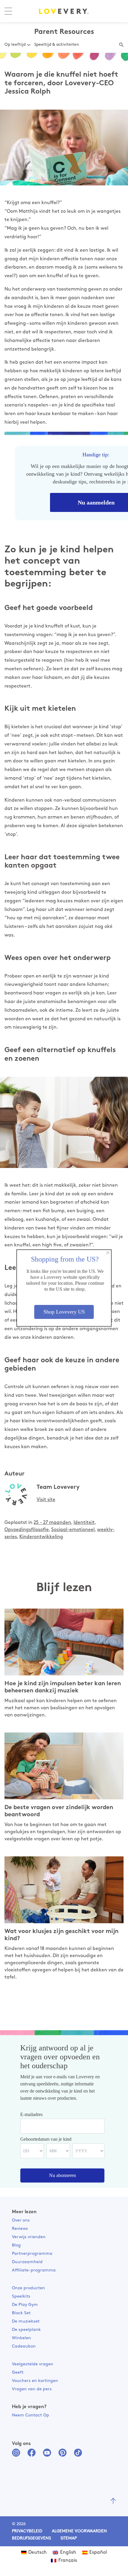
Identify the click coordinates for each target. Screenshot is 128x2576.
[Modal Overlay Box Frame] (64, 1288)
